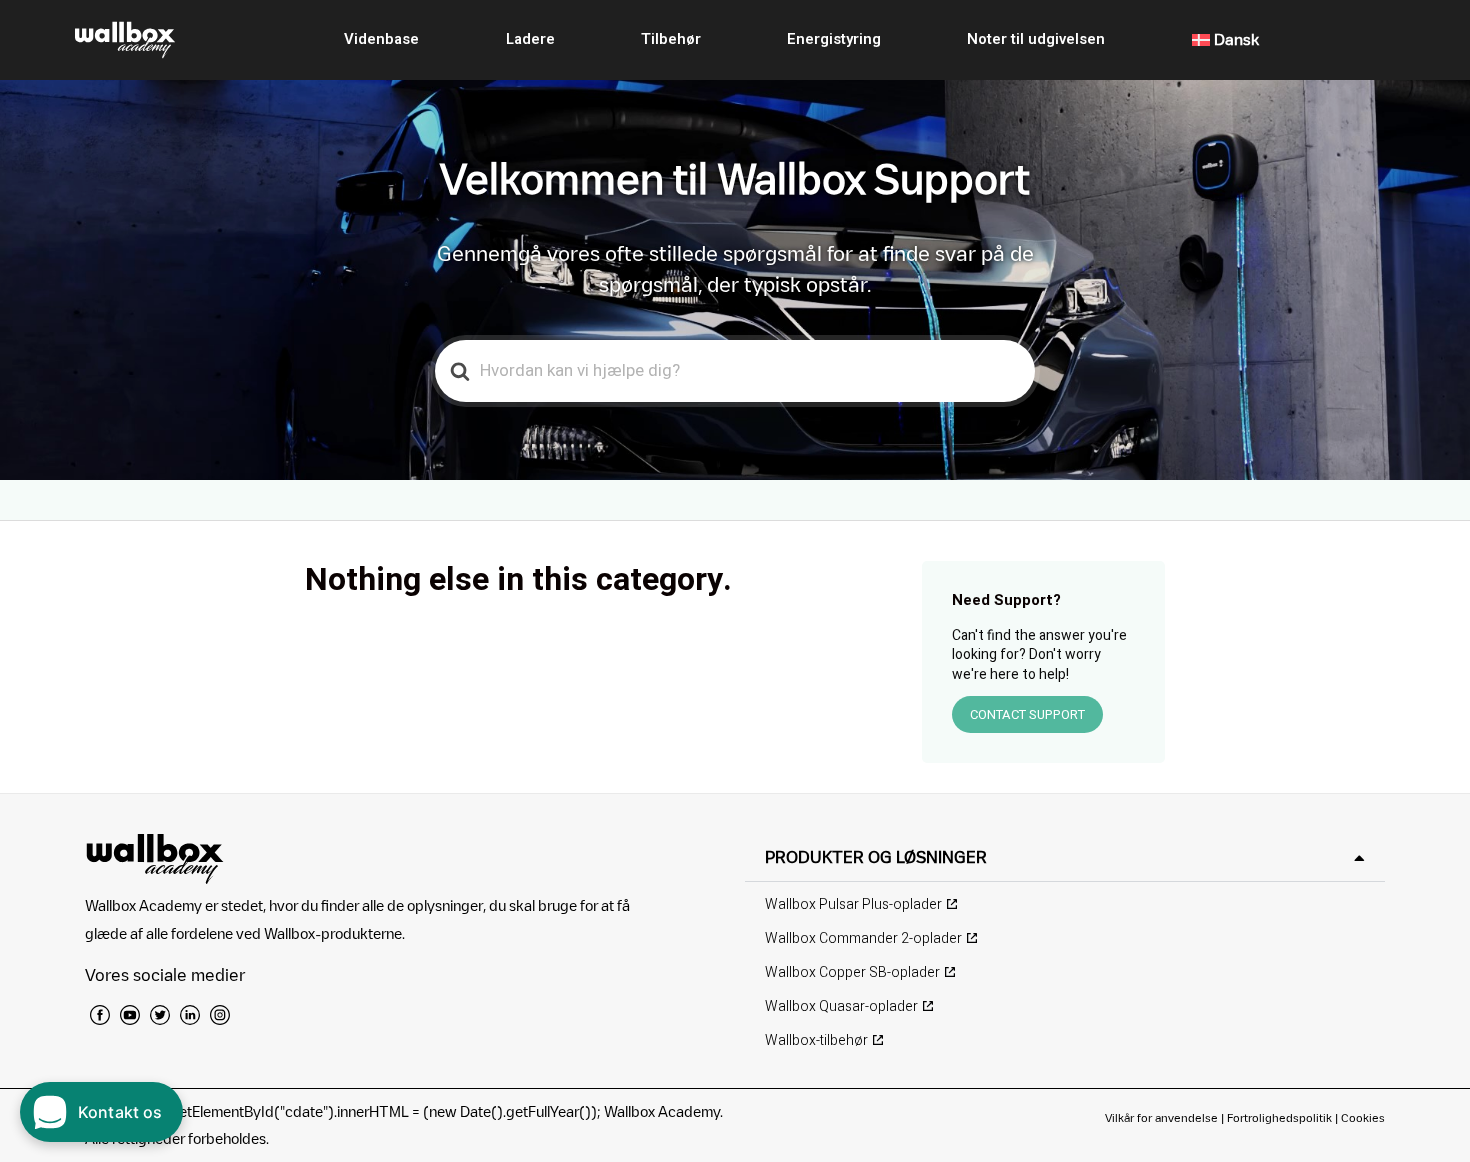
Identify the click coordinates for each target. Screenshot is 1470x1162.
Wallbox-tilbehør (816, 1040)
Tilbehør (671, 39)
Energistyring (834, 39)
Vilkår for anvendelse (1163, 1117)
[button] (1065, 857)
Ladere (530, 39)
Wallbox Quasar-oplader (841, 1006)
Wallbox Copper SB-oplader (852, 972)
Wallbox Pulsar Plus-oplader (853, 904)
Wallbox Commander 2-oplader (863, 938)
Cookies (1363, 1117)
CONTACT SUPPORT (1027, 714)
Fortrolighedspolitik (1279, 1117)
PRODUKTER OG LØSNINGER (876, 857)
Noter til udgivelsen (1036, 39)
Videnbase (381, 39)
